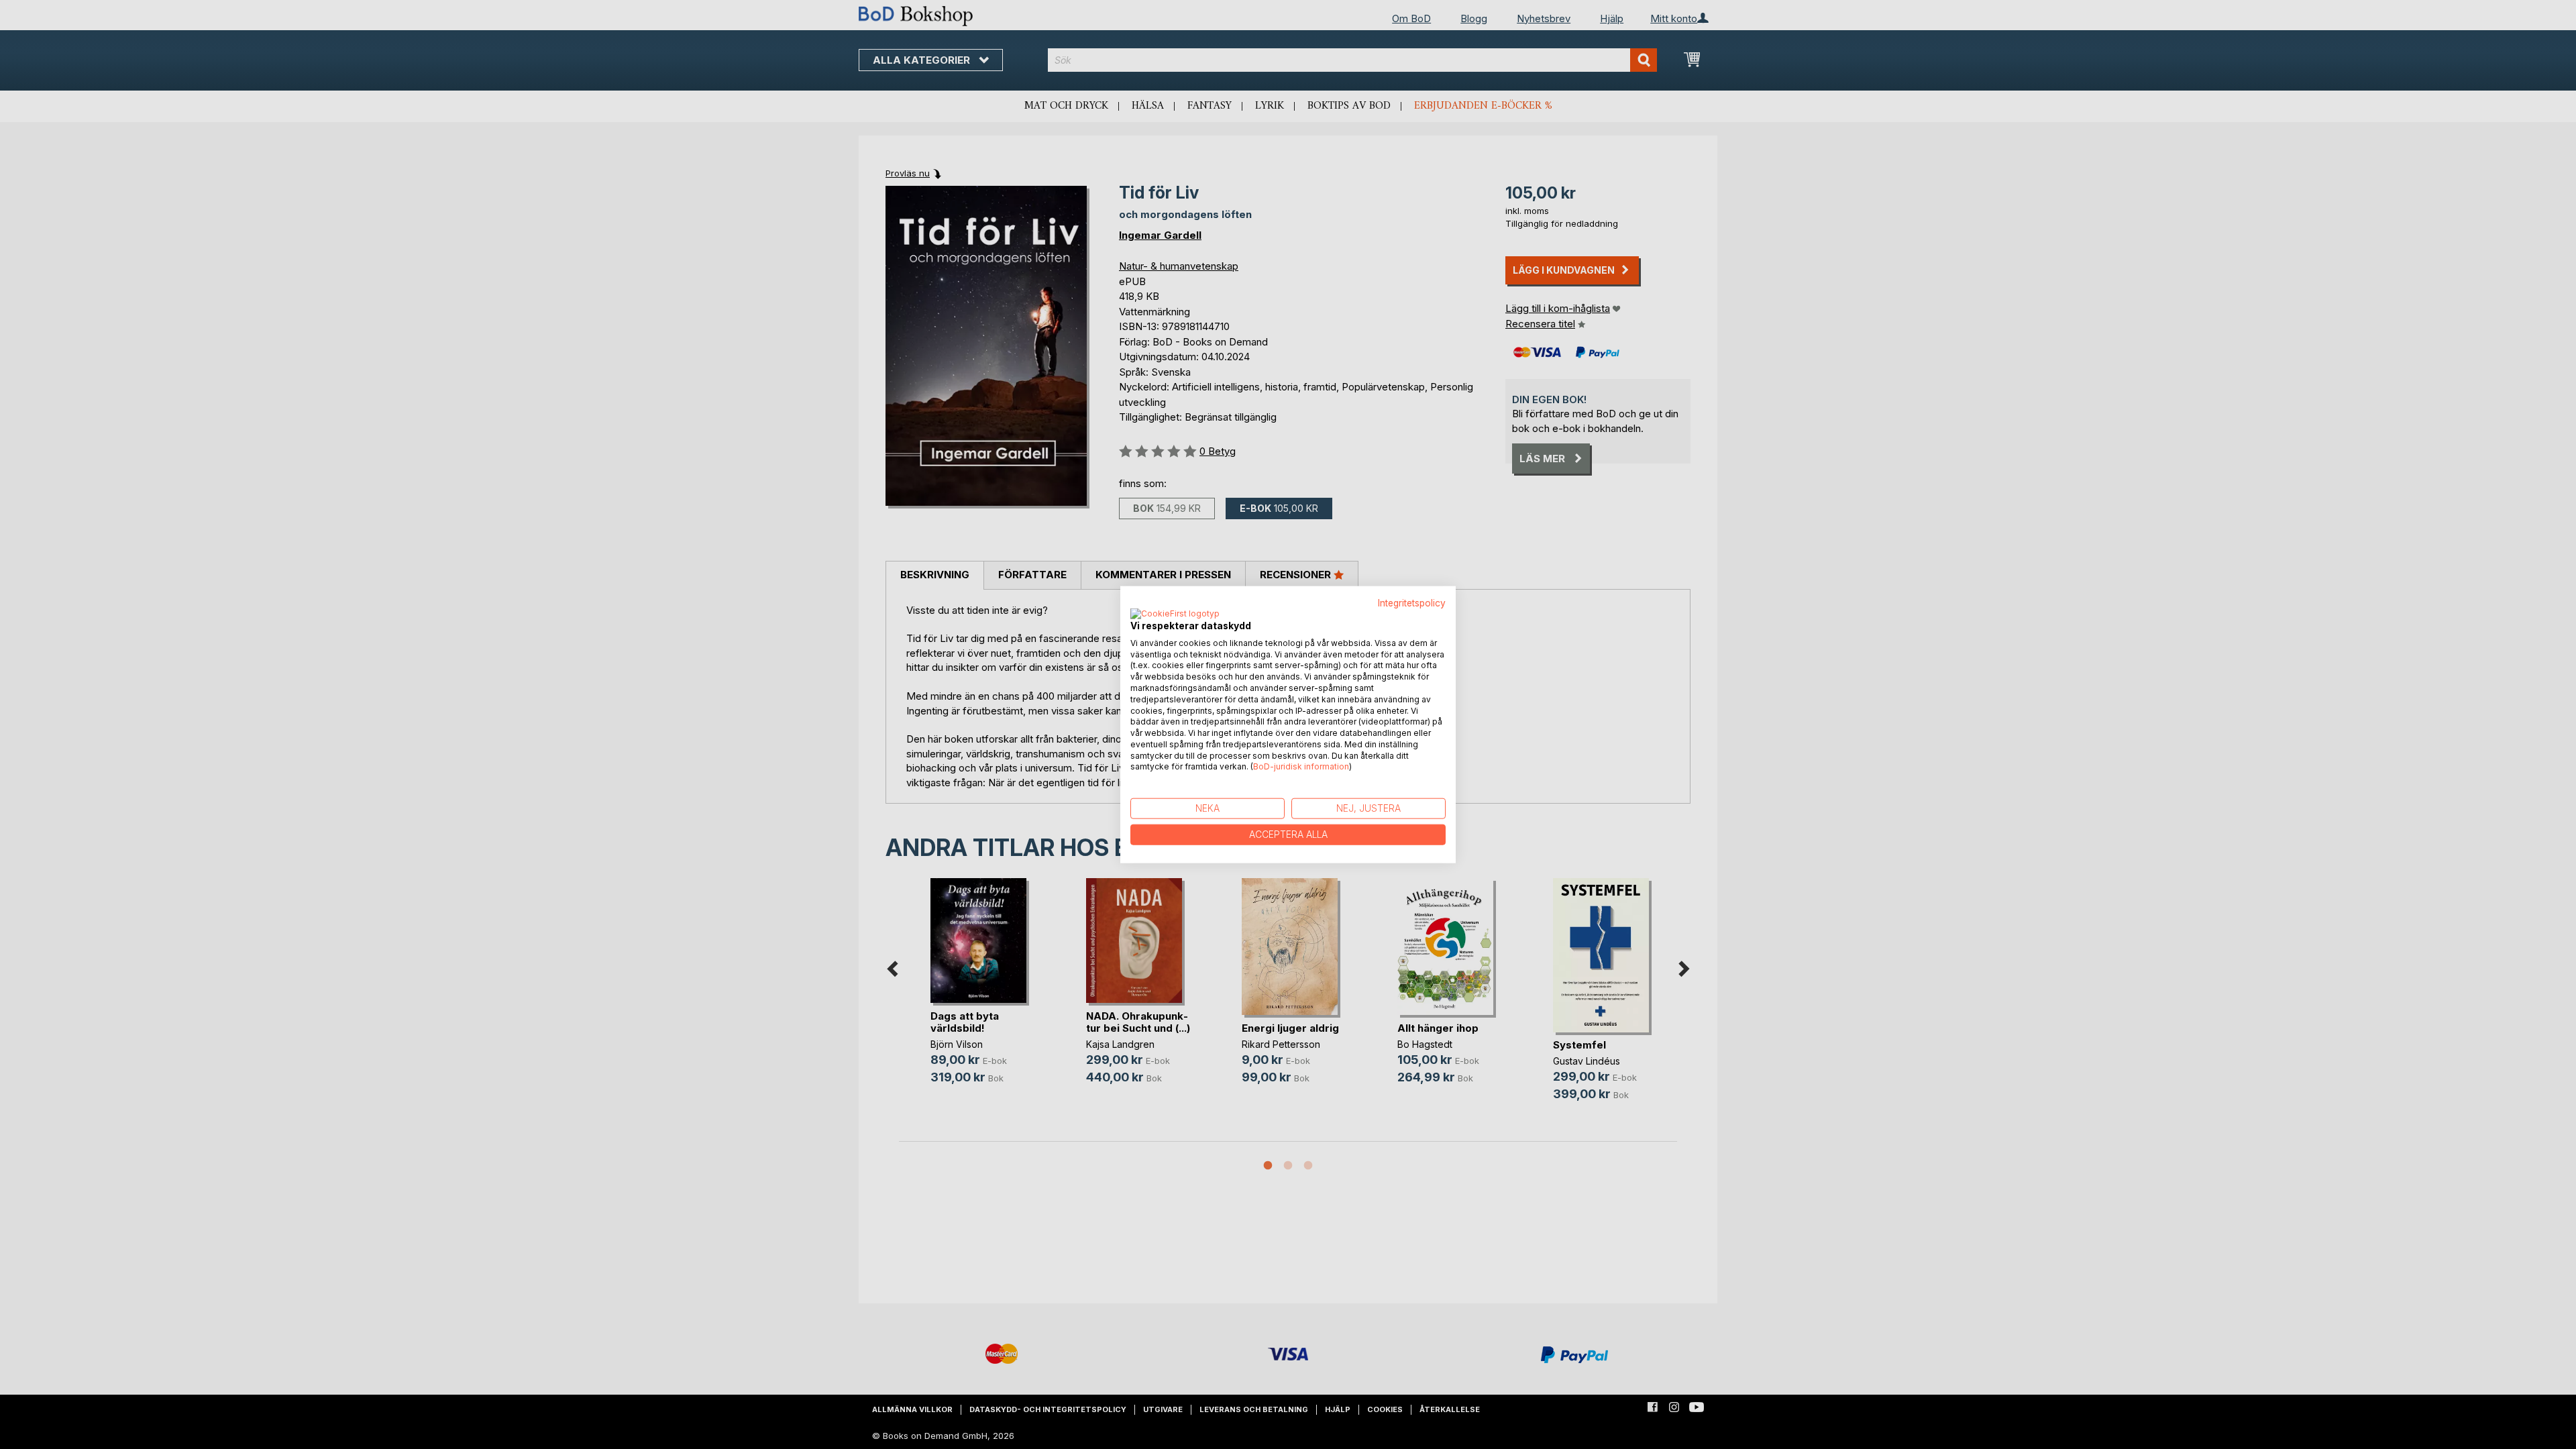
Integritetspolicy (1412, 603)
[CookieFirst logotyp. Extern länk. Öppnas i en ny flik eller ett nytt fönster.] (1175, 614)
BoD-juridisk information (1301, 766)
